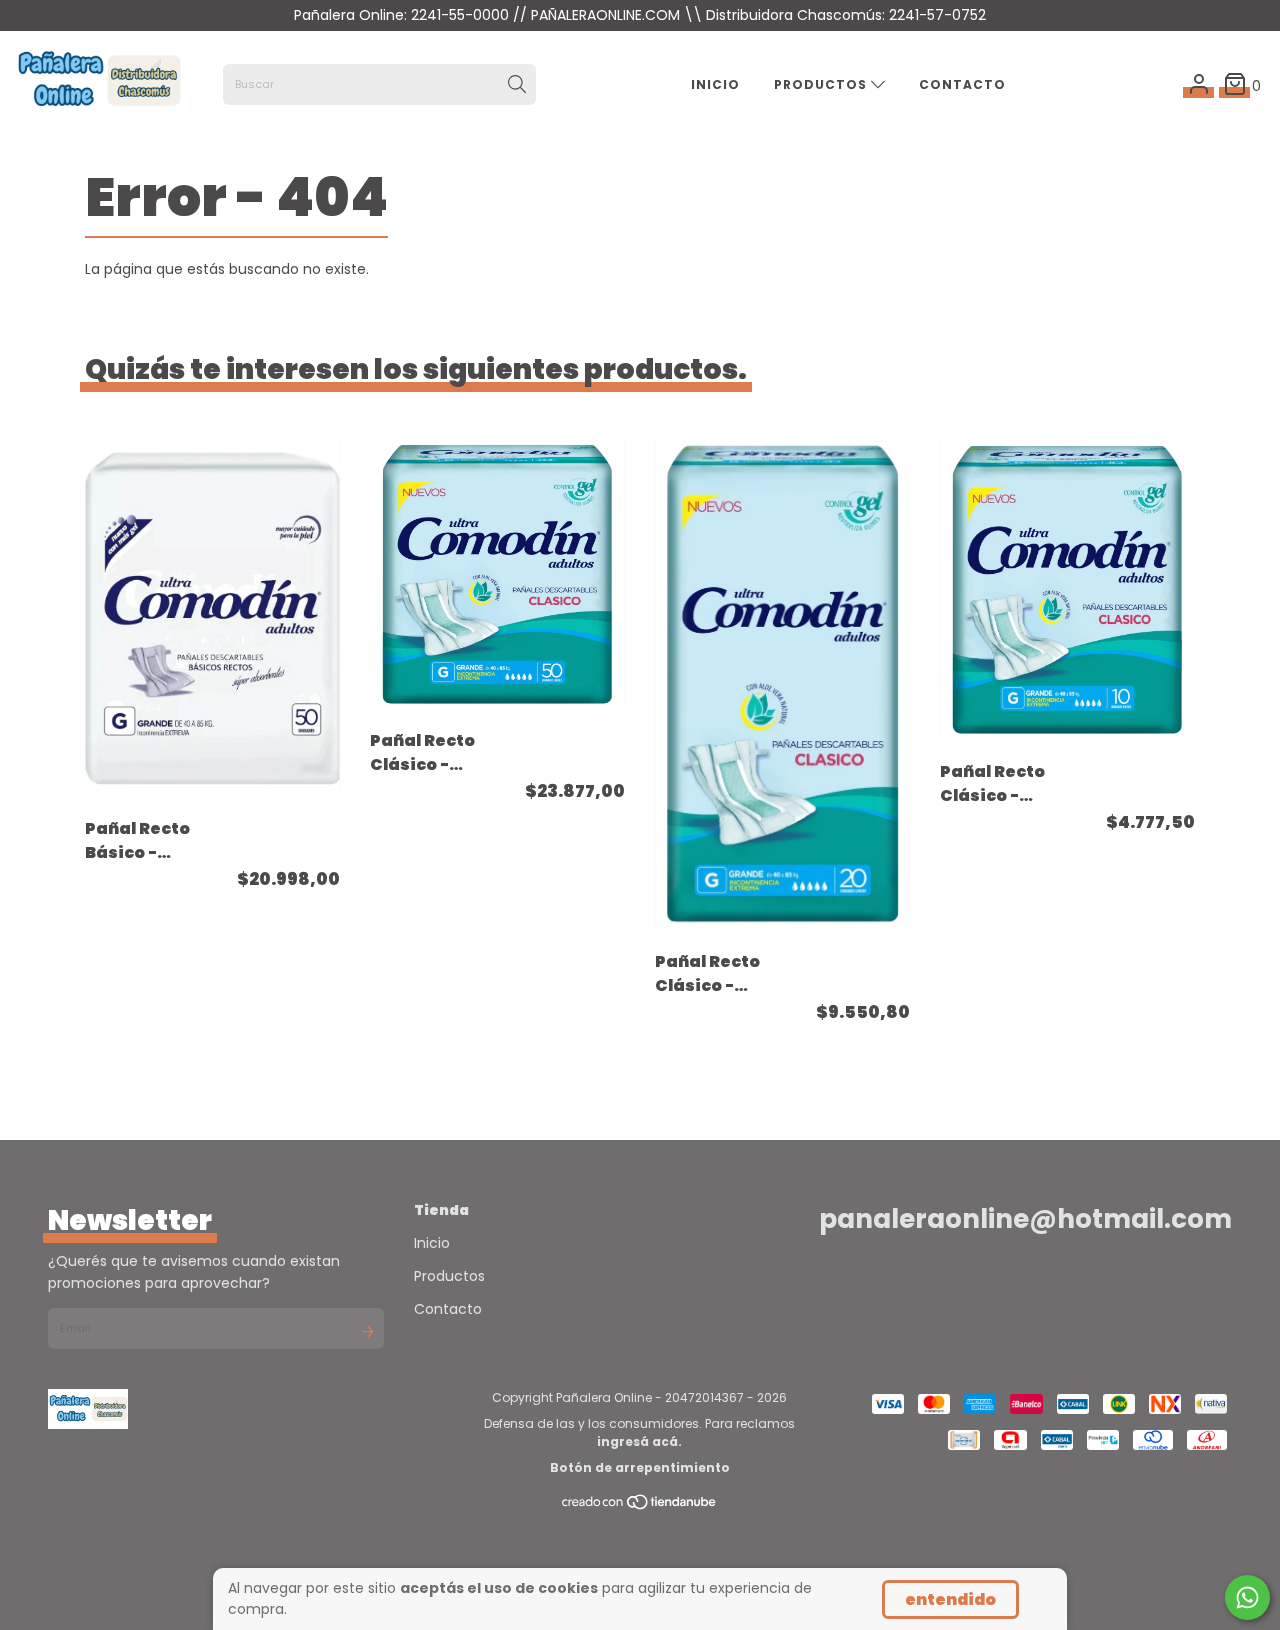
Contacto (962, 84)
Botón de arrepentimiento (640, 1467)
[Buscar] (517, 85)
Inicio (715, 84)
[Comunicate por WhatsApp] (1247, 1597)
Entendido (950, 1599)
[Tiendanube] (640, 1505)
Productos (822, 84)
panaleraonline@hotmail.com (1025, 1219)
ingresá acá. (639, 1441)
